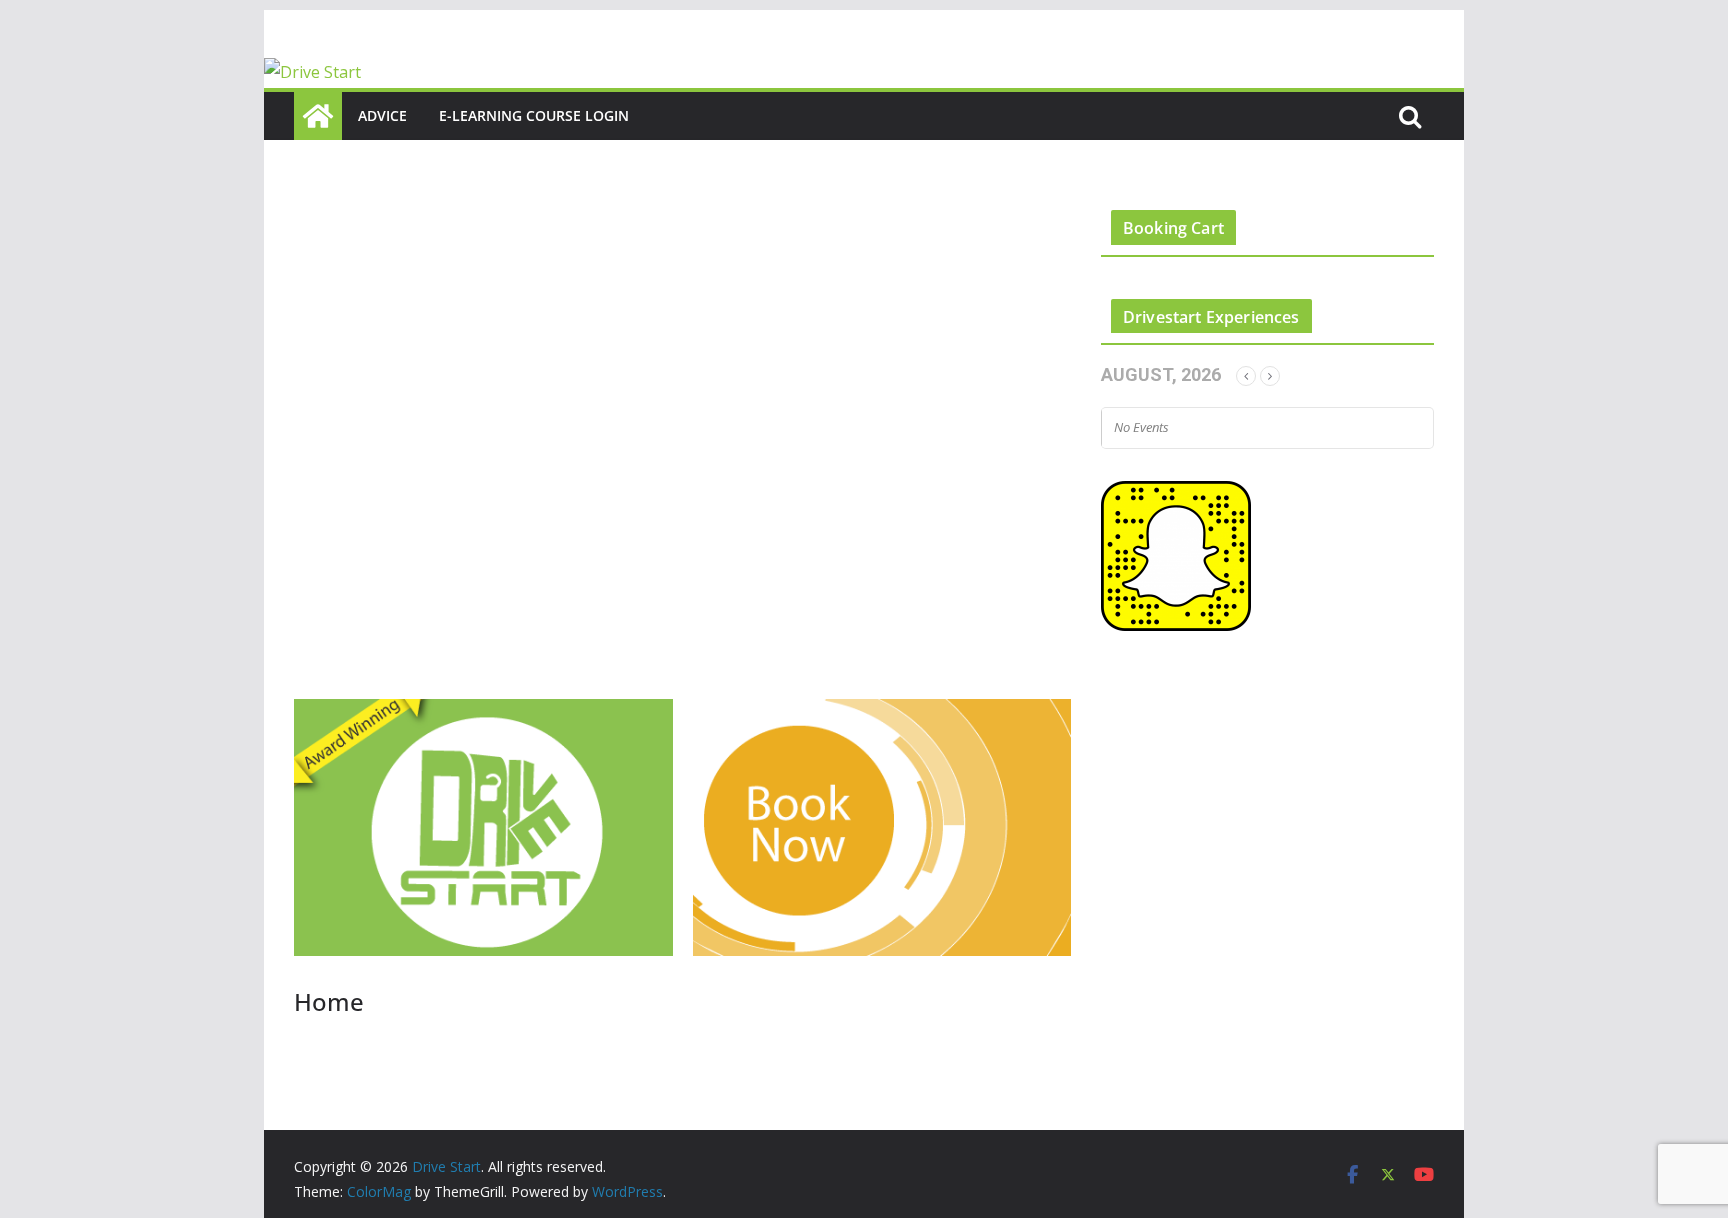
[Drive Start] (312, 72)
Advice (382, 115)
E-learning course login (534, 115)
